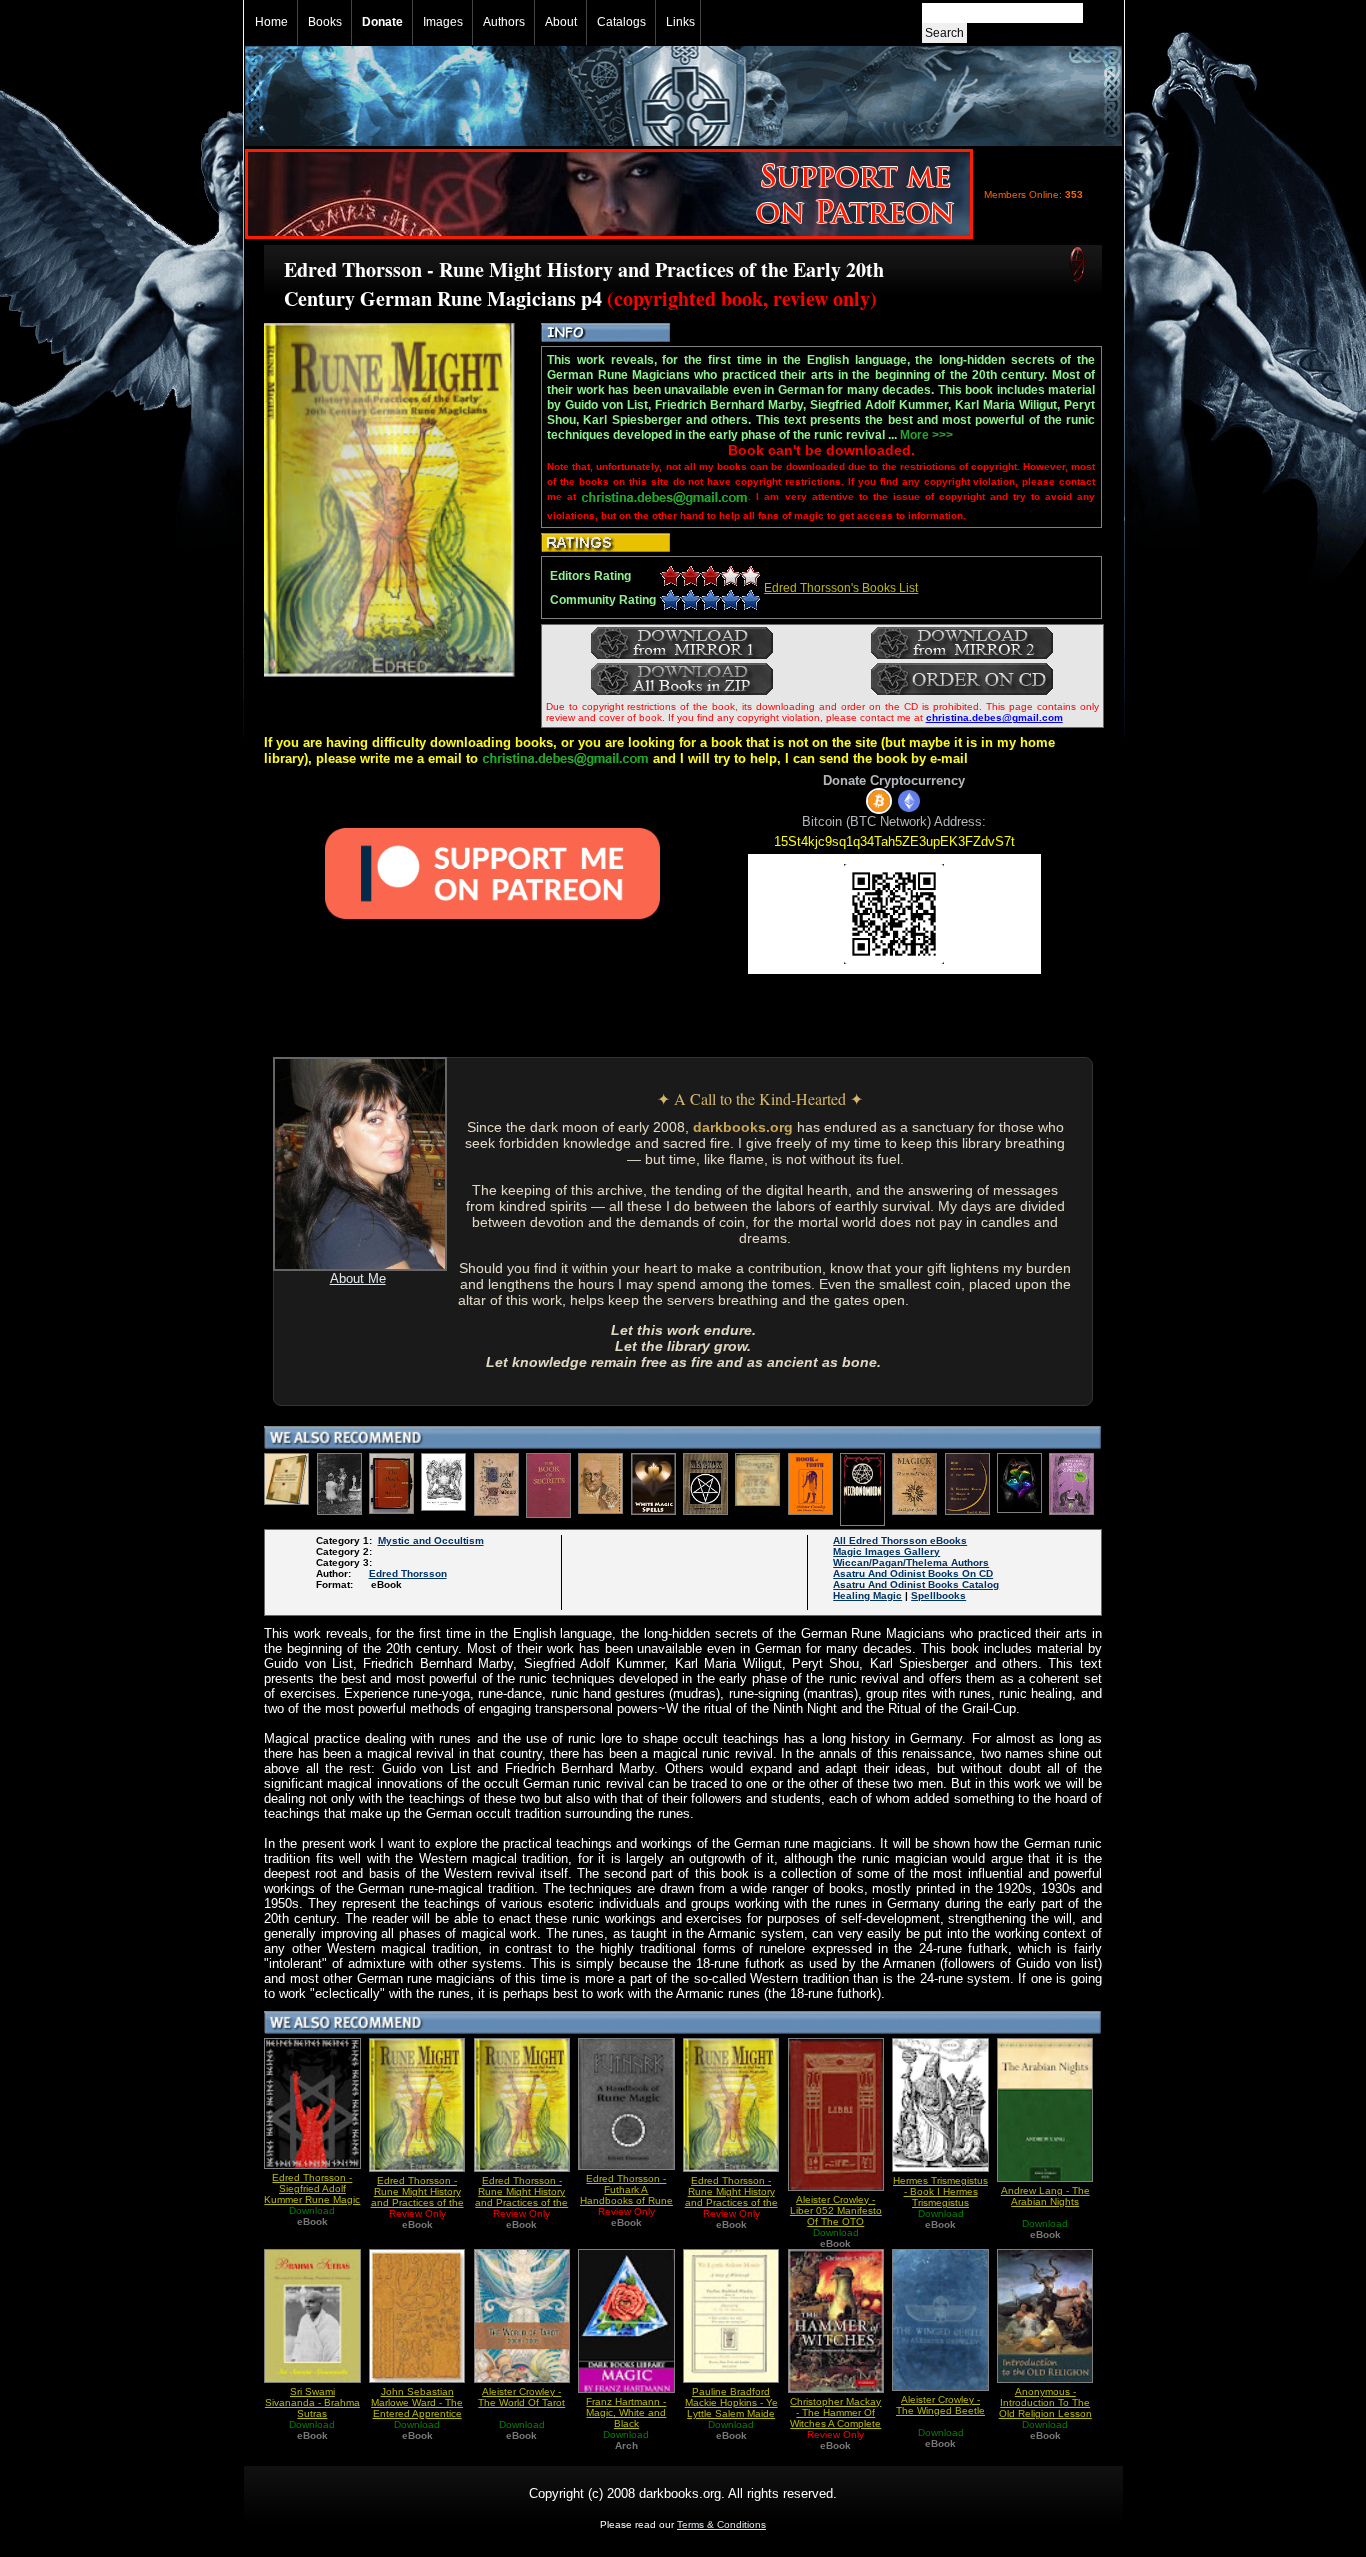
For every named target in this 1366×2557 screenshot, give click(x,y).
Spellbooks (938, 1595)
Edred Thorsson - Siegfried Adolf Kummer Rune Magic (312, 2188)
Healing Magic (867, 1595)
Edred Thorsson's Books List (841, 588)
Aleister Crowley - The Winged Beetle (940, 2405)
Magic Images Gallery (886, 1551)
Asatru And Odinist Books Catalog (916, 1584)
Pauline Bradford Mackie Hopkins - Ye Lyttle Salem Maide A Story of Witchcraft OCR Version (731, 2413)
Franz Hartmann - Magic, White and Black (626, 2412)
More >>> (926, 435)
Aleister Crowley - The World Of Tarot (521, 2397)
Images (443, 22)
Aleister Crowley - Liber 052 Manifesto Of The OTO (836, 2210)
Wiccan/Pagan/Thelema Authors (911, 1562)
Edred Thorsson (408, 1573)
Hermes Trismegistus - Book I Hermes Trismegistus (940, 2191)
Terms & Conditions (721, 2524)
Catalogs (621, 22)
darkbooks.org (743, 1127)
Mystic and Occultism (431, 1540)
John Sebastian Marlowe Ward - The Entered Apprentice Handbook (417, 2408)
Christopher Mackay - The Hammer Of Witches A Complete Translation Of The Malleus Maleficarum (835, 2423)
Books (325, 22)
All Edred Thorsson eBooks (900, 1540)
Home (271, 22)
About (561, 22)
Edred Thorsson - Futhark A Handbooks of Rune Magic (626, 2195)
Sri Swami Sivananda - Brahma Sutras (312, 2402)
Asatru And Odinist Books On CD (913, 1573)
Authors (504, 22)
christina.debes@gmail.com (994, 717)
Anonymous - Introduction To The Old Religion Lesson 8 (1045, 2408)
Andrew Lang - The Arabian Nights (1045, 2196)
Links (680, 22)
